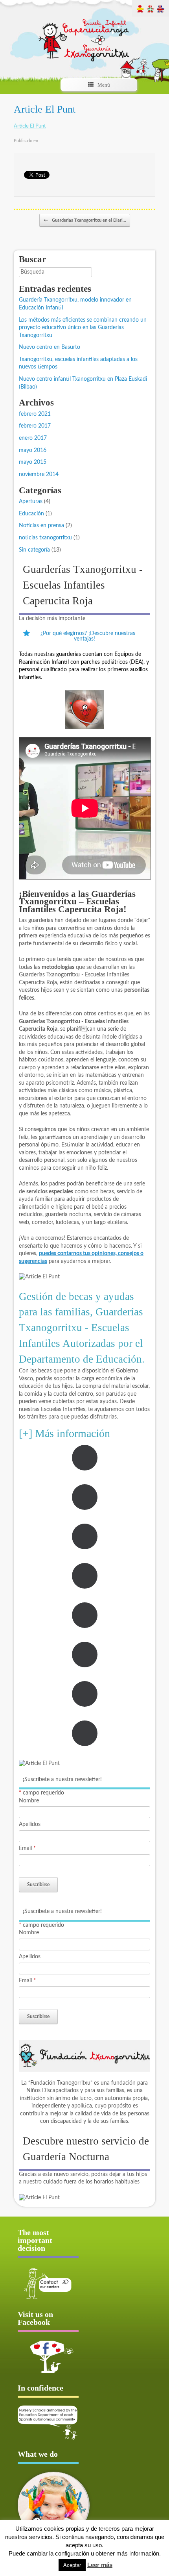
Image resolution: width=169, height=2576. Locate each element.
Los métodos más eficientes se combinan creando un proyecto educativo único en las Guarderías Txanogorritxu (83, 328)
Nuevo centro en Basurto (50, 347)
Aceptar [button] (72, 2565)
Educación (31, 514)
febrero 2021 (35, 414)
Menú (104, 85)
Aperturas (31, 502)
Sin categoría (34, 550)
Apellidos (30, 1824)
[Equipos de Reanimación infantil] (84, 709)
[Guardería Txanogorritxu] (84, 33)
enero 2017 (33, 438)
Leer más (100, 2565)
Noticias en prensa (41, 526)
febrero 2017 (35, 426)
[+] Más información (64, 1433)
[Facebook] (48, 2357)
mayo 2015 (33, 462)
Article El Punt (45, 109)
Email (27, 1848)
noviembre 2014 (39, 474)
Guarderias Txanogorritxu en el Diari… (85, 220)
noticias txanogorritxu (45, 538)
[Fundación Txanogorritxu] (84, 2056)
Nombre (29, 1801)
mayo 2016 (33, 450)
